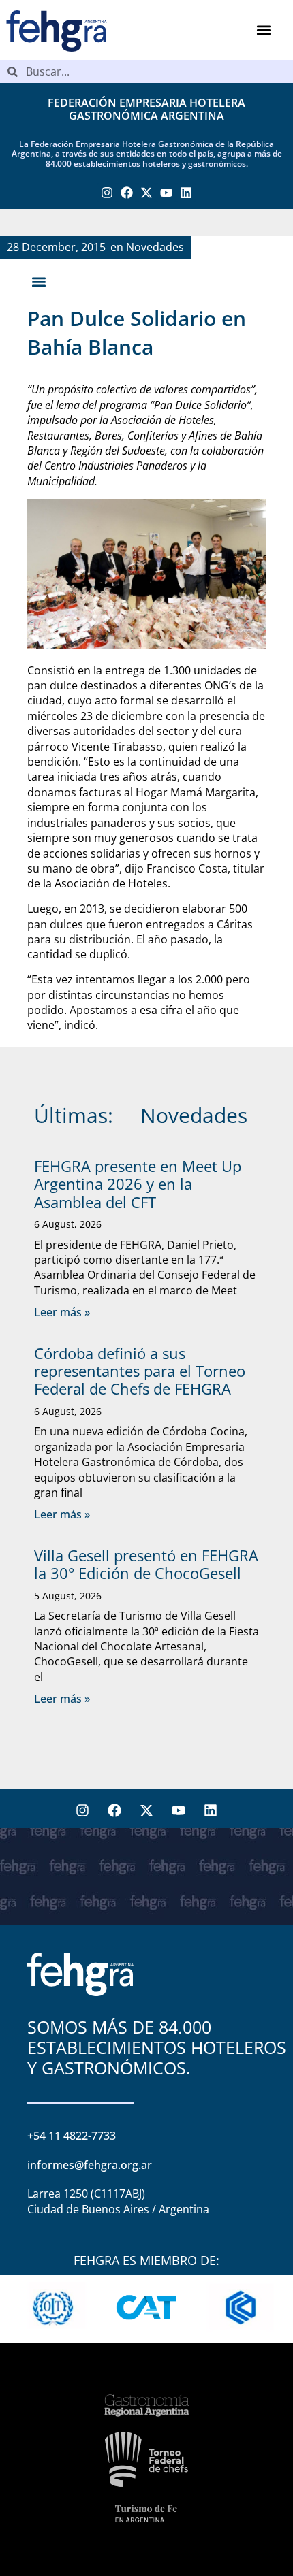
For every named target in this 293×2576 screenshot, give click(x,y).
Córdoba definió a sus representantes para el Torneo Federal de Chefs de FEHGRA (140, 1371)
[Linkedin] (186, 193)
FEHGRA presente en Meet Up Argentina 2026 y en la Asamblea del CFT (138, 1184)
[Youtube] (166, 193)
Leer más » (62, 1312)
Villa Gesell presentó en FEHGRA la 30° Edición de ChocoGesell (146, 1564)
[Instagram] (107, 193)
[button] (264, 30)
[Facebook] (127, 193)
